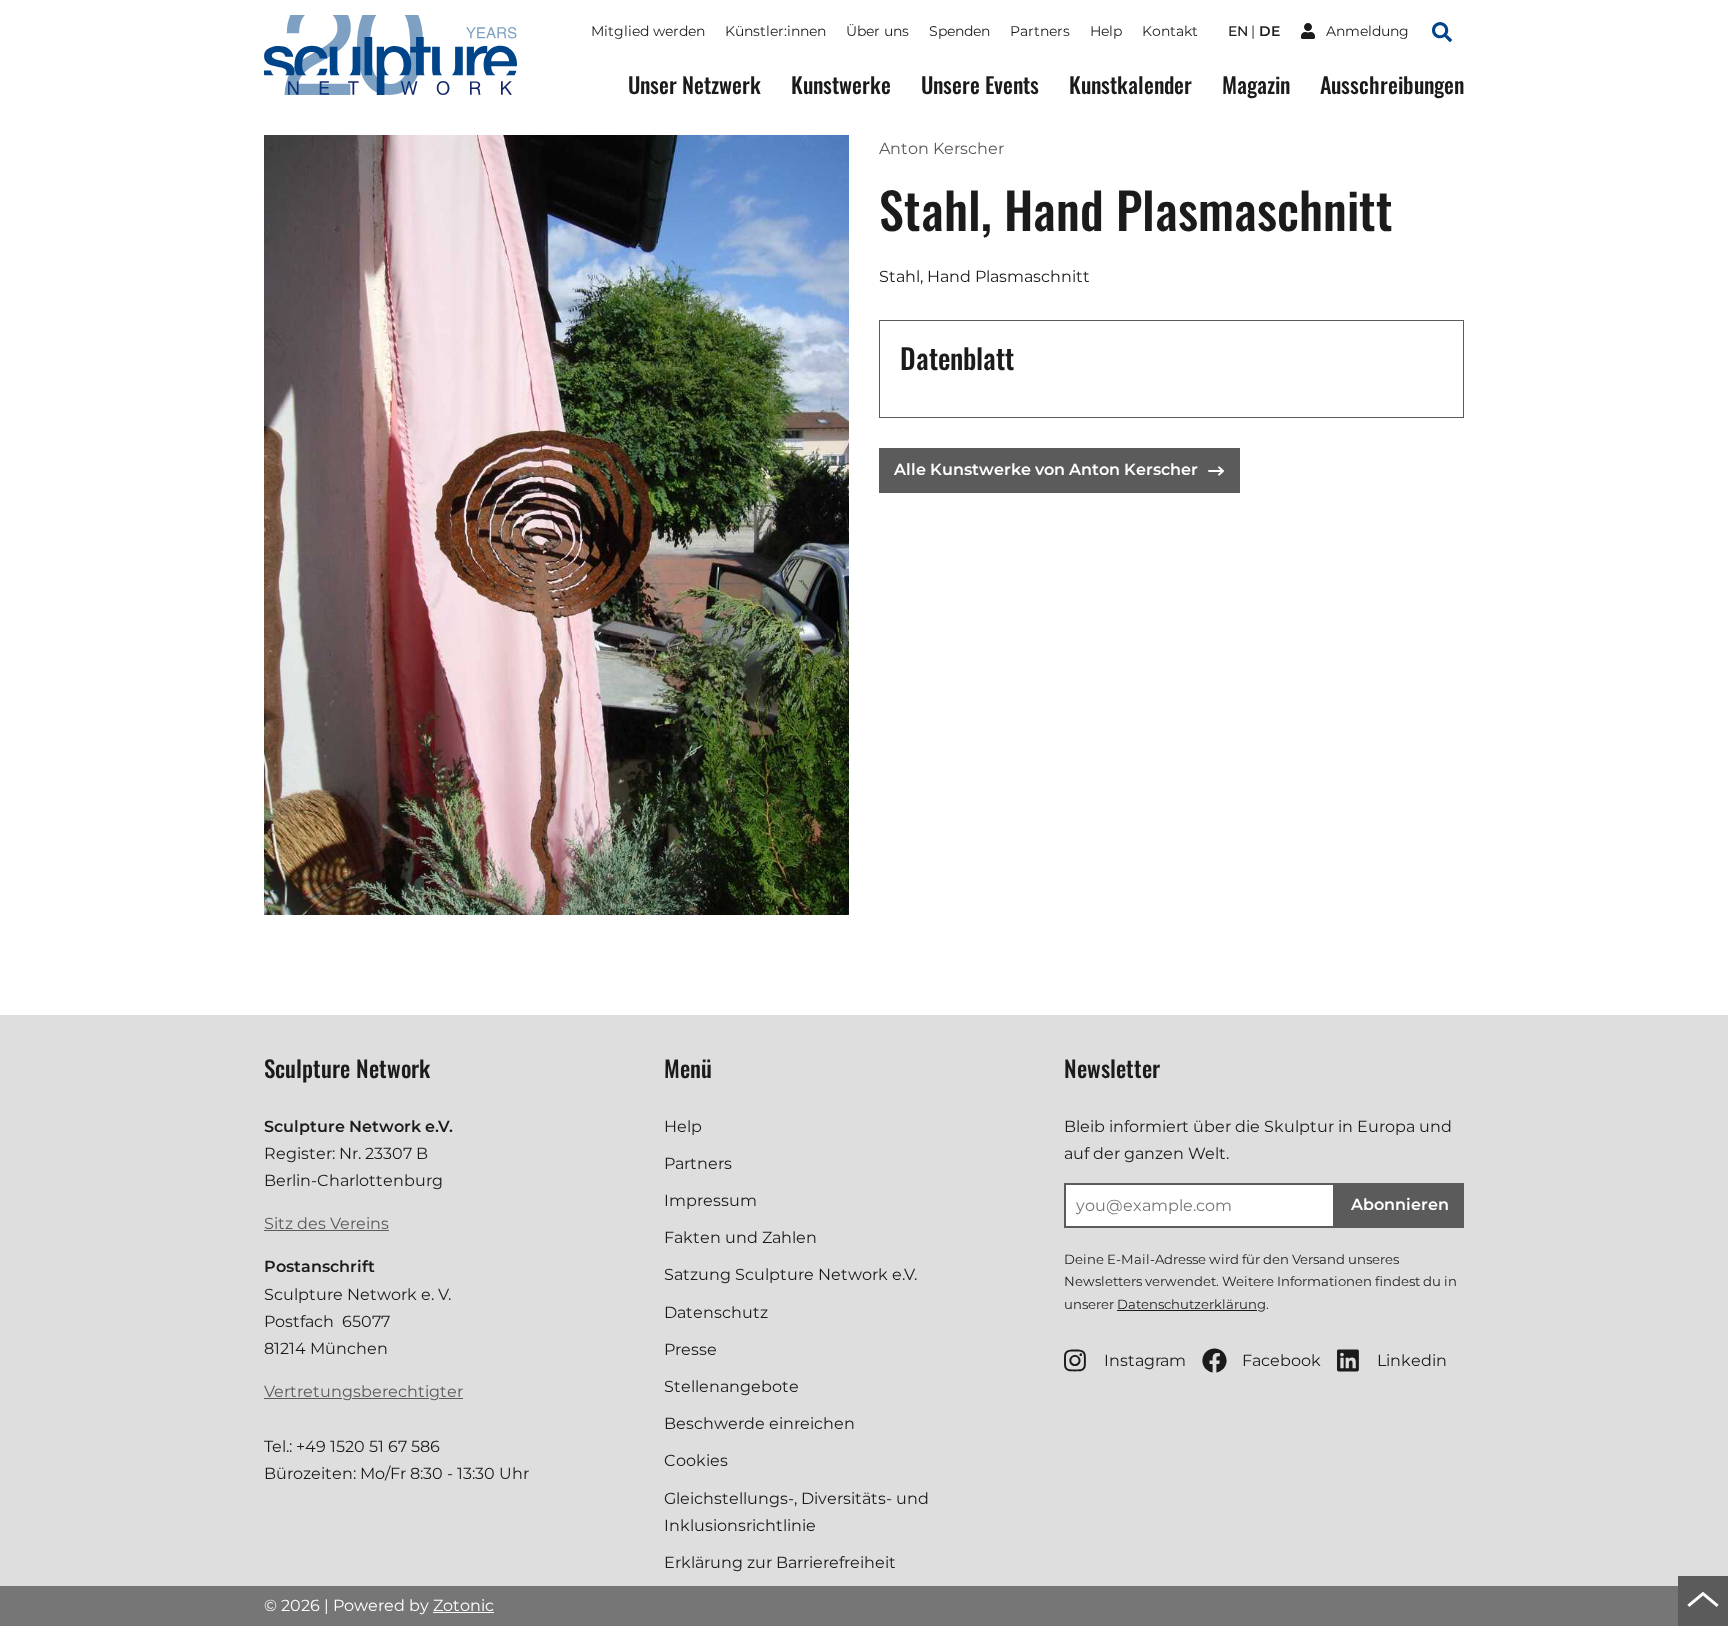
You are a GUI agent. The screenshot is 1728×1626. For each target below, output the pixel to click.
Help (1106, 31)
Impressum (710, 1200)
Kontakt (1170, 31)
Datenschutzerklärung (1191, 1304)
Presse (690, 1349)
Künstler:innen (775, 31)
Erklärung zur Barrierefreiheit (780, 1562)
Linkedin (1412, 1360)
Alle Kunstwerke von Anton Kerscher (1046, 469)
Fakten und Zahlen (740, 1237)
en (1238, 31)
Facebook (1281, 1360)
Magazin (1256, 84)
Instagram (1145, 1360)
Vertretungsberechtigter (363, 1391)
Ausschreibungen (1392, 84)
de (1269, 31)
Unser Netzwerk (694, 84)
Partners (1040, 31)
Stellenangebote (731, 1386)
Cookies (696, 1460)
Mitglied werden (648, 31)
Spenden (959, 31)
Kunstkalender (1130, 84)
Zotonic (463, 1605)
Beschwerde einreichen (759, 1423)
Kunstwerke (841, 84)
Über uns (877, 31)
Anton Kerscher (941, 148)
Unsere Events (980, 84)
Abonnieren (1400, 1204)
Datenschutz (716, 1312)
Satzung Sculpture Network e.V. (790, 1274)
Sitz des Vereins (326, 1223)
